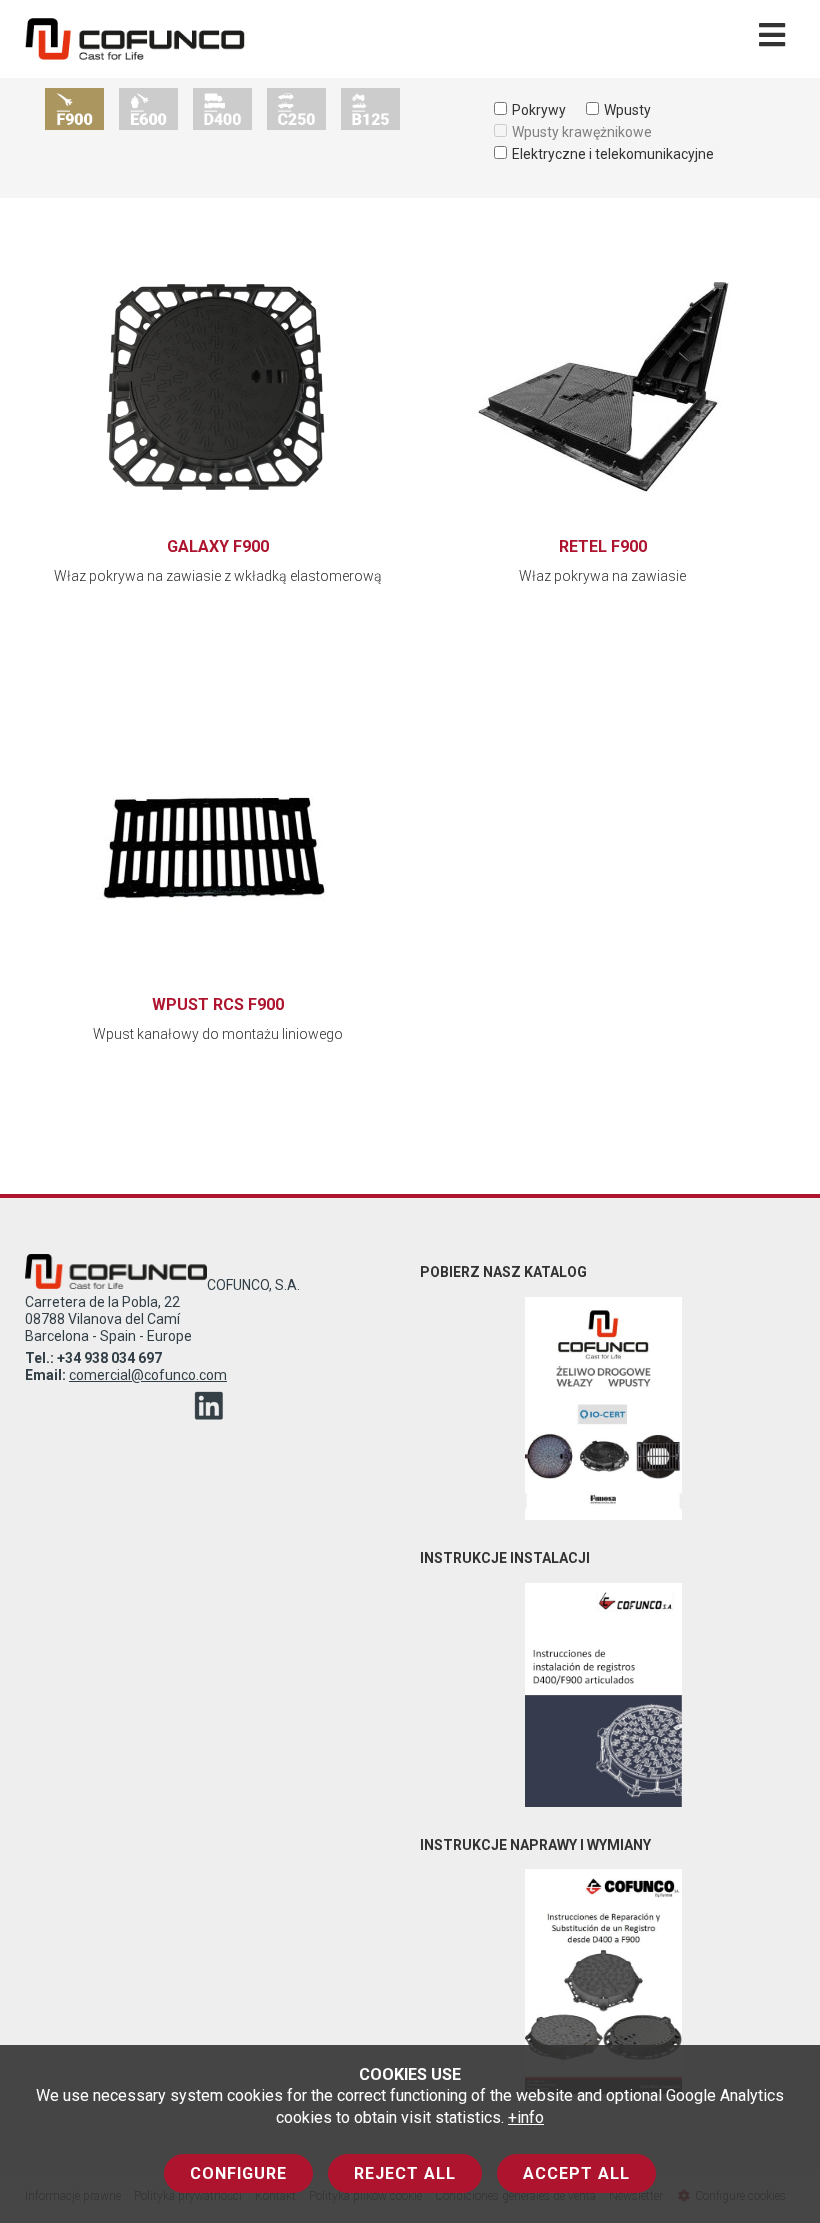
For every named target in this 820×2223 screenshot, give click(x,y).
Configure (238, 2173)
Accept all (576, 2173)
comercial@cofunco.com (148, 1375)
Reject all (405, 2173)
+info (526, 2117)
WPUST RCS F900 (218, 1004)
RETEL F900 (603, 546)
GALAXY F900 (218, 546)
